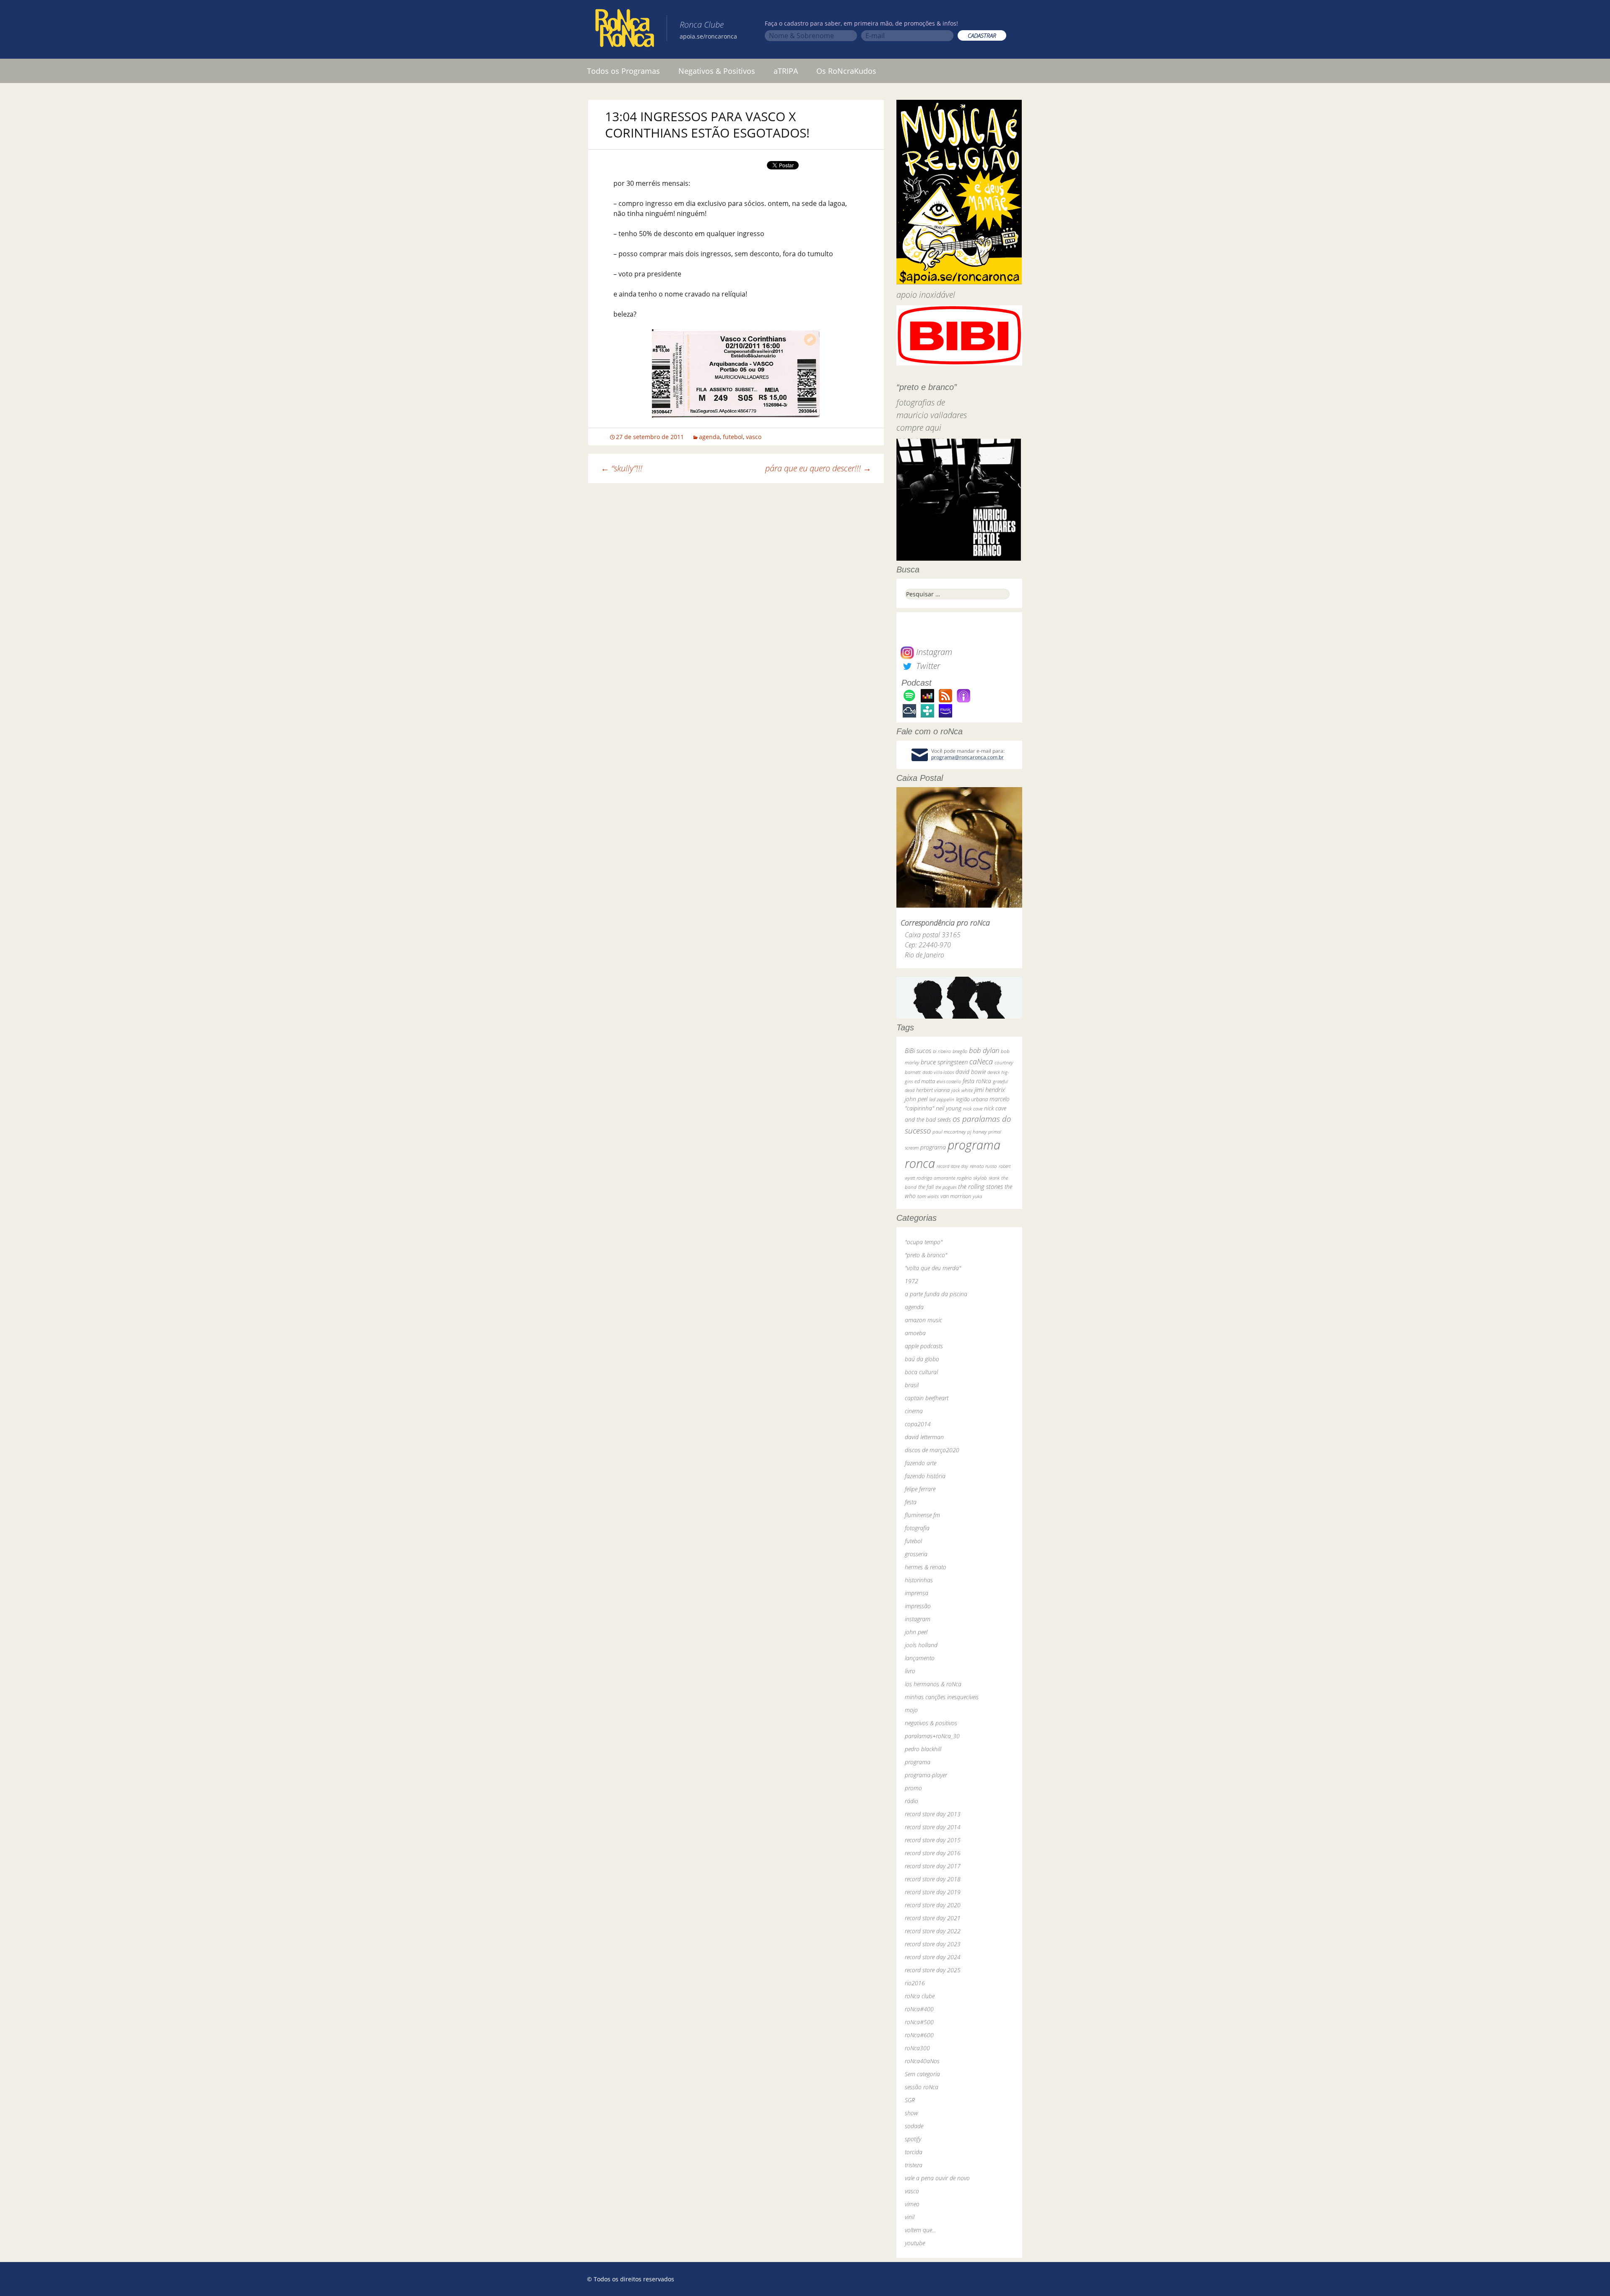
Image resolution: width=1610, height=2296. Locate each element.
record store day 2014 (933, 1827)
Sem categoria (922, 2074)
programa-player (926, 1775)
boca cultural (921, 1372)
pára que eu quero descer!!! (818, 468)
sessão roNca (922, 2087)
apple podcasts (924, 1346)
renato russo (983, 1166)
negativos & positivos (931, 1723)
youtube (915, 2243)
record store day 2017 (933, 1866)
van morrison (956, 1196)
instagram (918, 1619)
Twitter (927, 666)
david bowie (971, 1072)
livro (910, 1671)
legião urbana (972, 1099)
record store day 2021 (933, 1918)
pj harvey (977, 1132)
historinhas (919, 1580)
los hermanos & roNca (933, 1684)
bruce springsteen (944, 1062)
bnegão (960, 1051)
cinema (914, 1411)
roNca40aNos (922, 2061)
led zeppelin (942, 1099)
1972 (911, 1281)
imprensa (917, 1593)
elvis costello (949, 1081)
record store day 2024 (933, 1957)
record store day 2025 (933, 1970)
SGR (910, 2100)
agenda (709, 437)
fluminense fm (922, 1515)
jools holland (921, 1645)
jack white (962, 1090)
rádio (911, 1801)
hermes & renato (926, 1567)
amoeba (915, 1333)
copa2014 (918, 1424)
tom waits (928, 1196)
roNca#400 (919, 2009)
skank (994, 1178)
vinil (910, 2217)
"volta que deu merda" (933, 1268)
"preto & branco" (926, 1255)
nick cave (973, 1108)
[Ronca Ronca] (625, 30)
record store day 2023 (933, 1944)
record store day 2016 (933, 1853)
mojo (911, 1710)
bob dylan (984, 1050)
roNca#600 (919, 2035)
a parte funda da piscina (936, 1294)
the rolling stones (980, 1186)
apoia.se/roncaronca (708, 36)
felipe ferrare (920, 1489)
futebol (733, 437)
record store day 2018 (933, 1879)
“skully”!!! (622, 468)
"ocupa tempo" (924, 1242)
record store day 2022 (933, 1931)
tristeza (914, 2165)
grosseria (916, 1554)
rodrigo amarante (936, 1178)
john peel (916, 1099)
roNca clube (920, 1996)
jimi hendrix (990, 1089)
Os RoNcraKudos (846, 71)
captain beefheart (927, 1398)
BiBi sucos (918, 1050)
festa (911, 1502)
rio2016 (915, 1983)
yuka (977, 1196)
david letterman (924, 1437)
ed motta (925, 1081)
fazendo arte (921, 1463)
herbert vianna (933, 1090)
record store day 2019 (933, 1892)
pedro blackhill (923, 1749)
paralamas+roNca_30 (932, 1736)
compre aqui (919, 428)
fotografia (917, 1528)
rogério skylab (972, 1178)
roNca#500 (919, 2022)
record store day (952, 1166)
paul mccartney (949, 1132)
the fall (926, 1187)
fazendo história (925, 1476)
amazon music (923, 1320)
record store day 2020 (933, 1905)
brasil (912, 1385)
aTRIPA (786, 71)
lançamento (920, 1658)
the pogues (946, 1187)
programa (933, 1147)
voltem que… (921, 2230)
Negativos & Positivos (717, 71)
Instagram (933, 652)
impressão (918, 1606)
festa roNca (977, 1081)
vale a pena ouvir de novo (937, 2178)
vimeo (912, 2204)
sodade (914, 2126)
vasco (754, 437)
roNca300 (917, 2048)
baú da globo (922, 1359)
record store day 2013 (933, 1814)
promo (913, 1788)
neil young (949, 1108)
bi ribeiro (942, 1051)
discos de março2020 (932, 1450)
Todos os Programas (623, 71)
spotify (913, 2139)
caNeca (981, 1061)
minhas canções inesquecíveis (942, 1697)
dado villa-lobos (938, 1072)
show (911, 2113)
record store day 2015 (933, 1840)
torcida (914, 2152)
